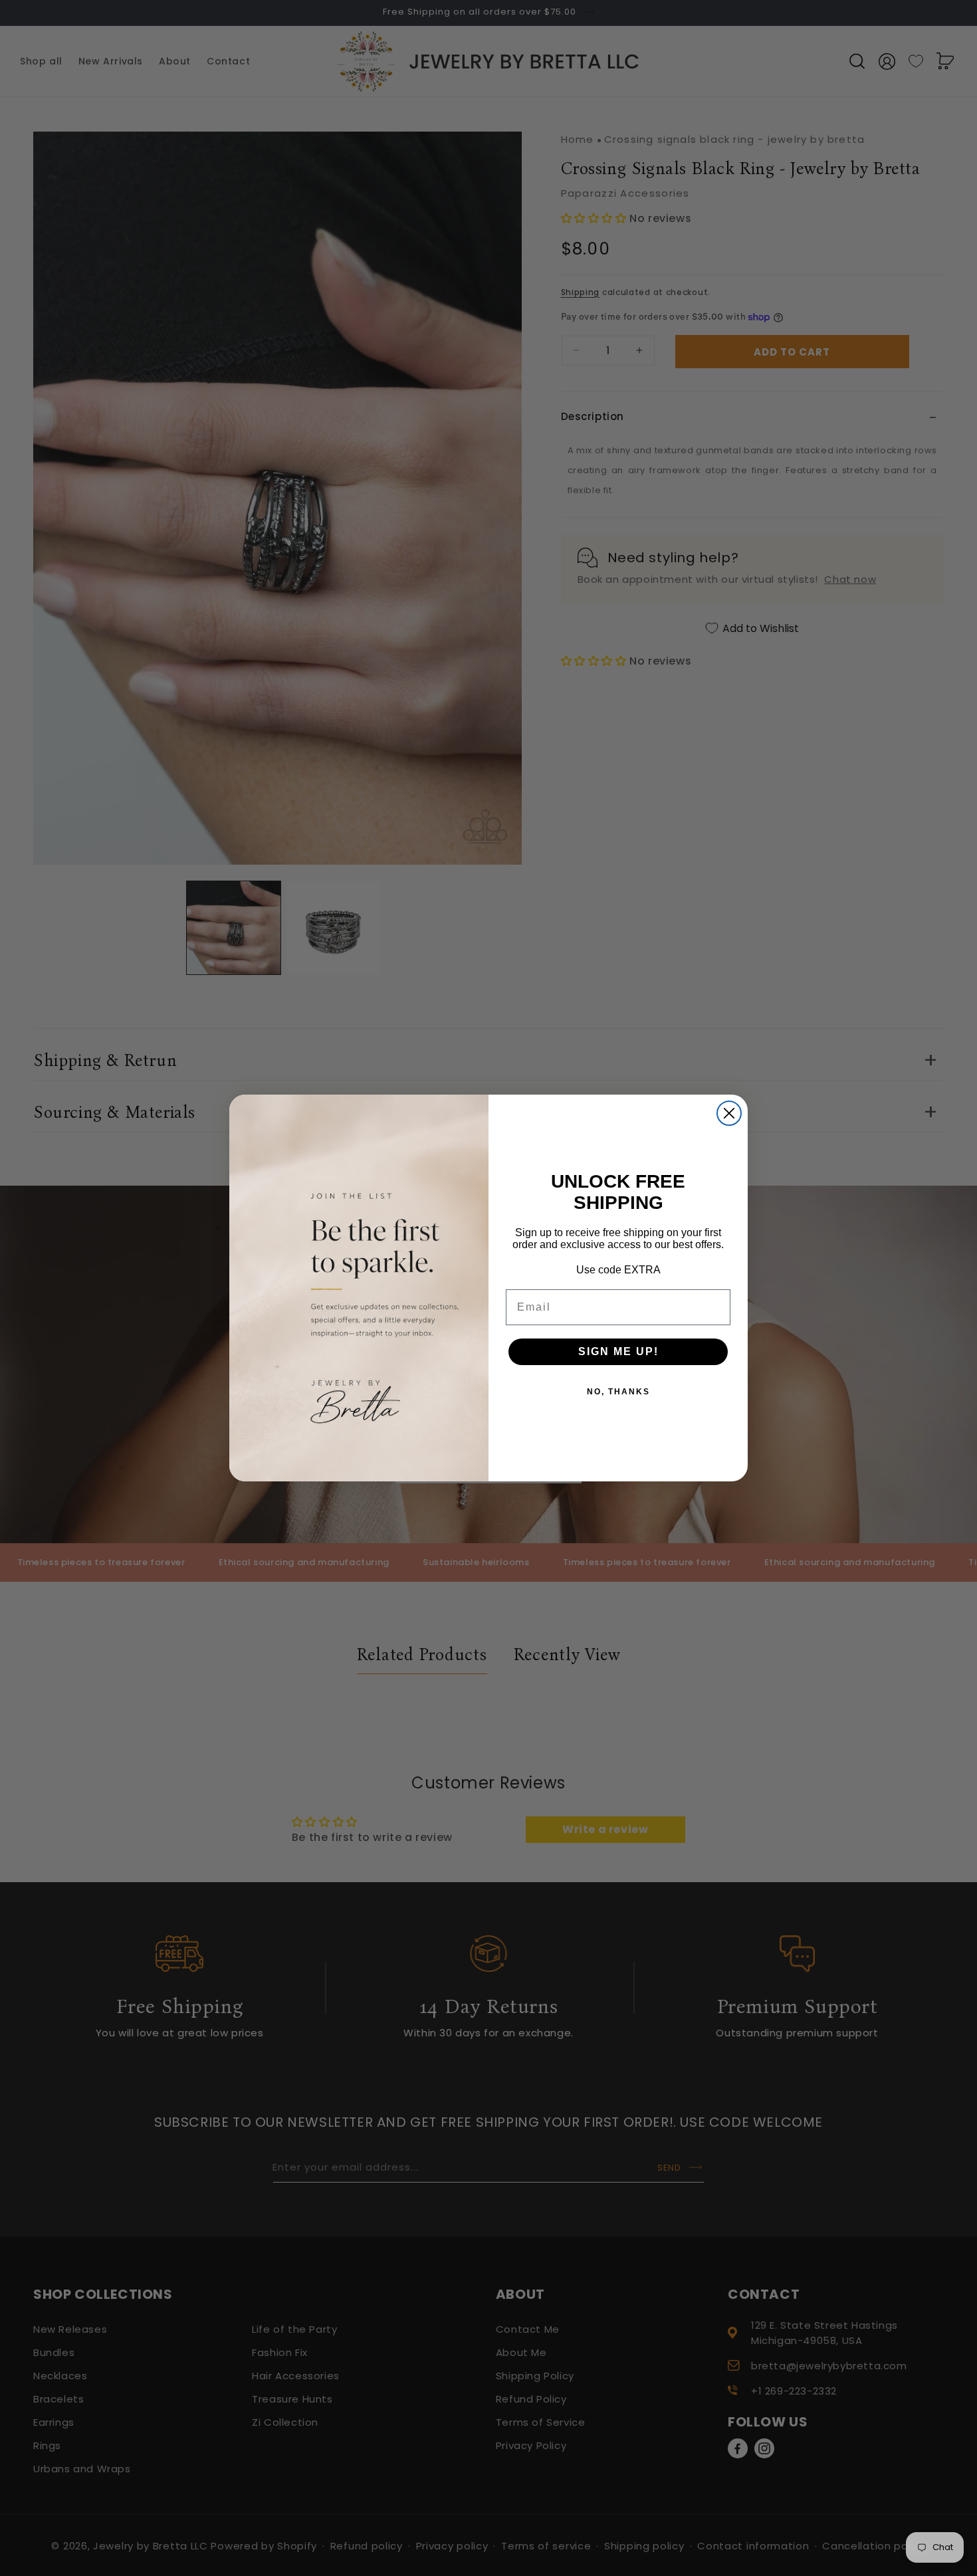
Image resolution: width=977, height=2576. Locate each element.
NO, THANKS (618, 1392)
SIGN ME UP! (618, 1351)
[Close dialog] (729, 1113)
